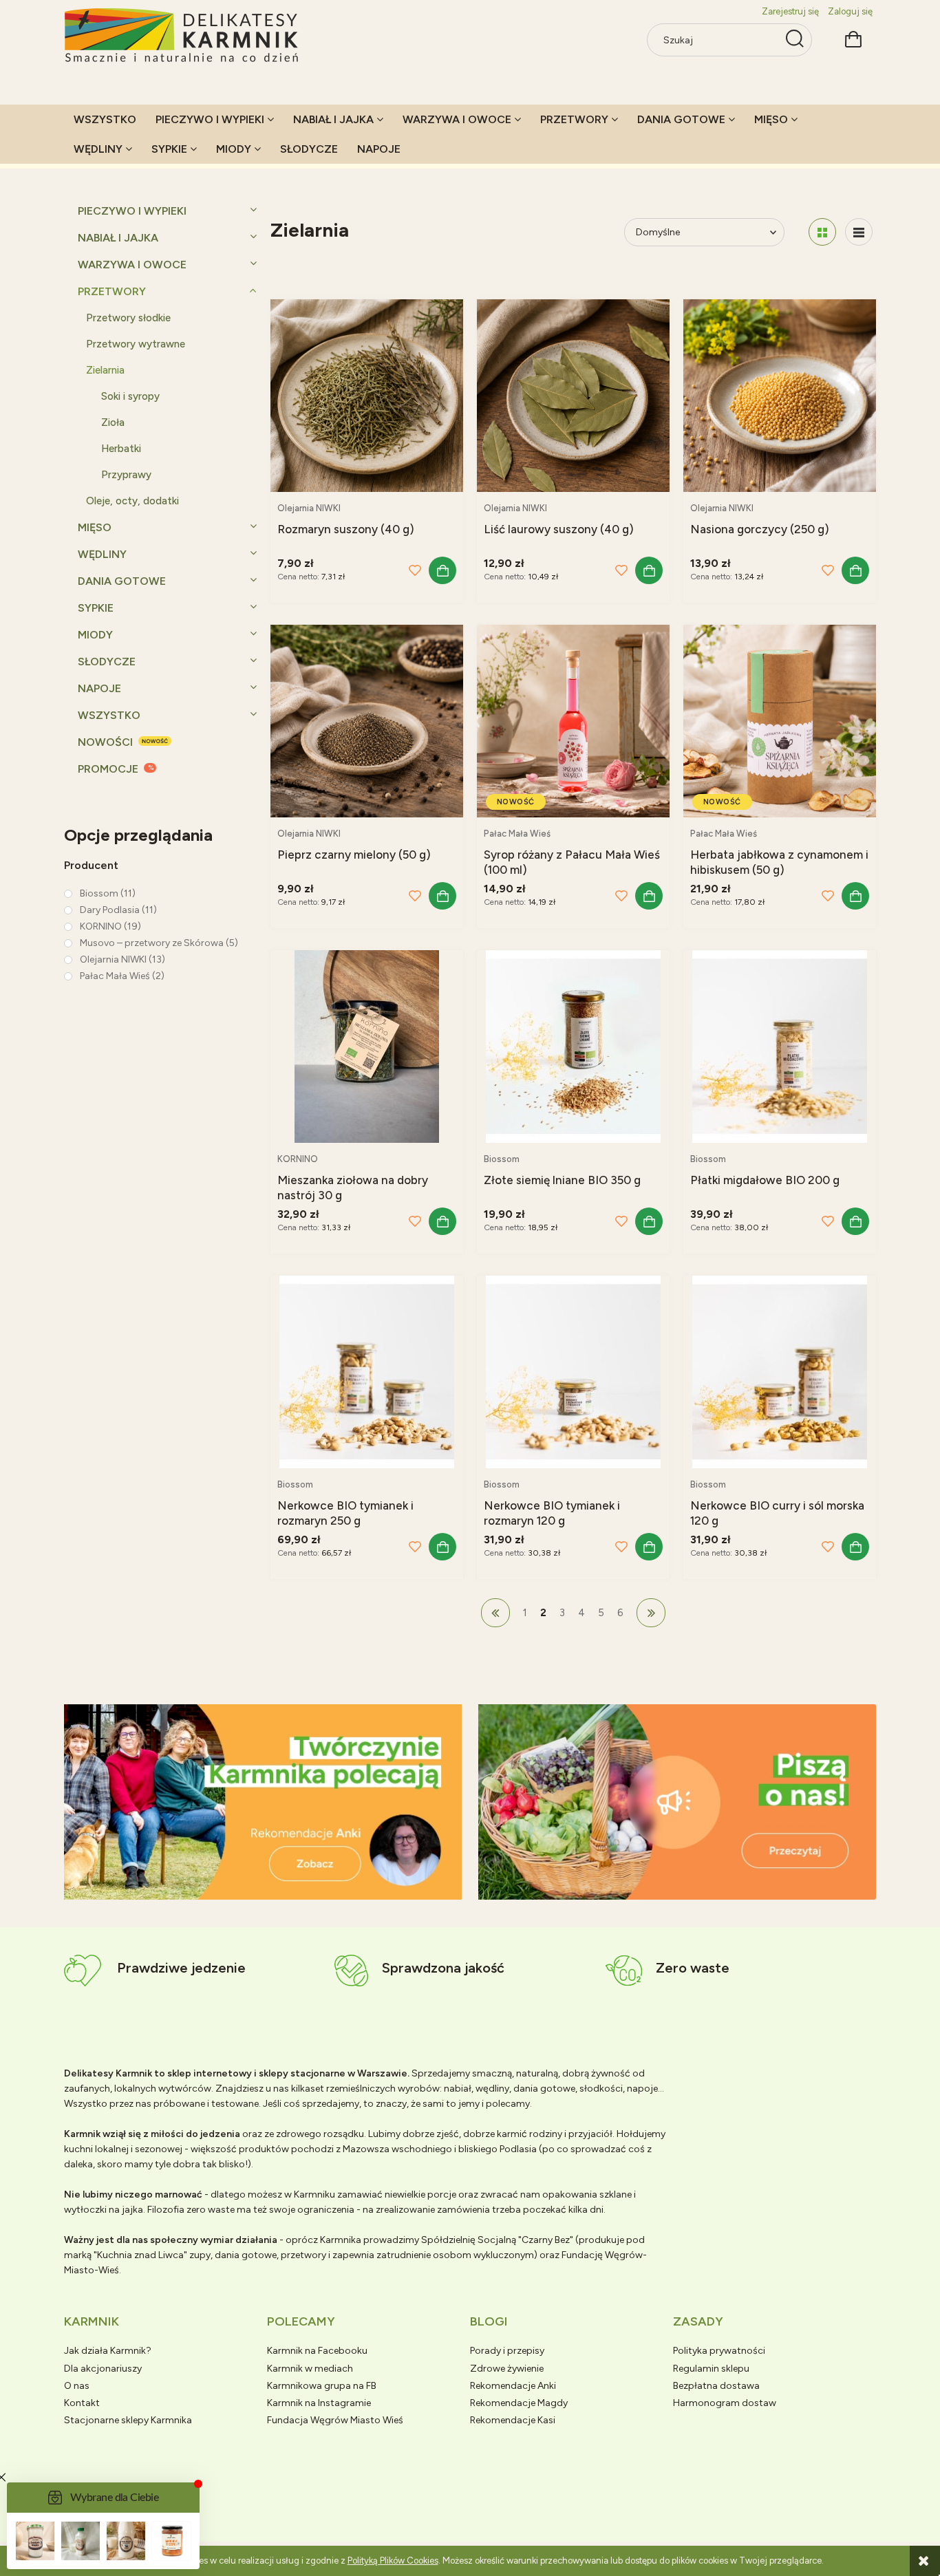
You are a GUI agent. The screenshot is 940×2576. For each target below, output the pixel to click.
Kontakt (82, 2403)
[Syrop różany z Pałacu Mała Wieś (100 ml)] (573, 721)
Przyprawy (126, 475)
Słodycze (107, 662)
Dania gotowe (122, 581)
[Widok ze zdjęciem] (822, 232)
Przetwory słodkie (128, 318)
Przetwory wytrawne (136, 344)
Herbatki (121, 449)
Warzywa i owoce (132, 265)
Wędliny (102, 554)
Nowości (105, 742)
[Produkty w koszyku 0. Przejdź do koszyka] (853, 37)
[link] (100, 893)
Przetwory (112, 291)
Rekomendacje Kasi (513, 2420)
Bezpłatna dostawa (716, 2386)
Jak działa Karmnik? (108, 2351)
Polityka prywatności (719, 2351)
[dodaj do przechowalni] (415, 570)
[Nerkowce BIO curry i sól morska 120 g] (780, 1372)
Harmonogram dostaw (725, 2403)
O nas (77, 2386)
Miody (95, 635)
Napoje (99, 688)
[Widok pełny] (859, 232)
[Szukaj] (795, 40)
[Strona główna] (182, 36)
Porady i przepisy (507, 2351)
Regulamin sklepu (711, 2369)
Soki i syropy (130, 396)
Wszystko (109, 715)
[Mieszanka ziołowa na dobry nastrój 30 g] (367, 1046)
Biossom (502, 1159)
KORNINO (298, 1159)
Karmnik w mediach (310, 2369)
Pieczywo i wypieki (132, 211)
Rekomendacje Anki (513, 2386)
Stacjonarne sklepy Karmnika (128, 2420)
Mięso (95, 527)
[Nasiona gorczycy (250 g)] (780, 396)
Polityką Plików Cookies (393, 2561)
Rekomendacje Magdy (519, 2403)
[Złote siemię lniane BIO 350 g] (573, 1046)
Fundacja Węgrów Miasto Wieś (335, 2420)
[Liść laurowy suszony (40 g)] (573, 396)
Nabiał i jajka (118, 238)
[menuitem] (105, 119)
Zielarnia (105, 370)
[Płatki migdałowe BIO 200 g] (780, 1046)
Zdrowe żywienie (507, 2369)
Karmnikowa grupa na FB (322, 2386)
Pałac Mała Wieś (517, 834)
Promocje (108, 769)
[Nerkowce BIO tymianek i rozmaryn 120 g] (573, 1372)
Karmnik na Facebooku (317, 2351)
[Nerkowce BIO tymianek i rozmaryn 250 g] (367, 1372)
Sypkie (96, 608)
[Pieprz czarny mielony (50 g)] (367, 721)
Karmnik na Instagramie (319, 2403)
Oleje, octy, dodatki (132, 501)
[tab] (246, 1888)
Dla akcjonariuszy (103, 2369)
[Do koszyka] (442, 570)
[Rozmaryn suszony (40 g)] (367, 396)
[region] (263, 1802)
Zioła (113, 422)
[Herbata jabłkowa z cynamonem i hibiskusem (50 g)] (780, 721)
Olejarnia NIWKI (309, 508)
